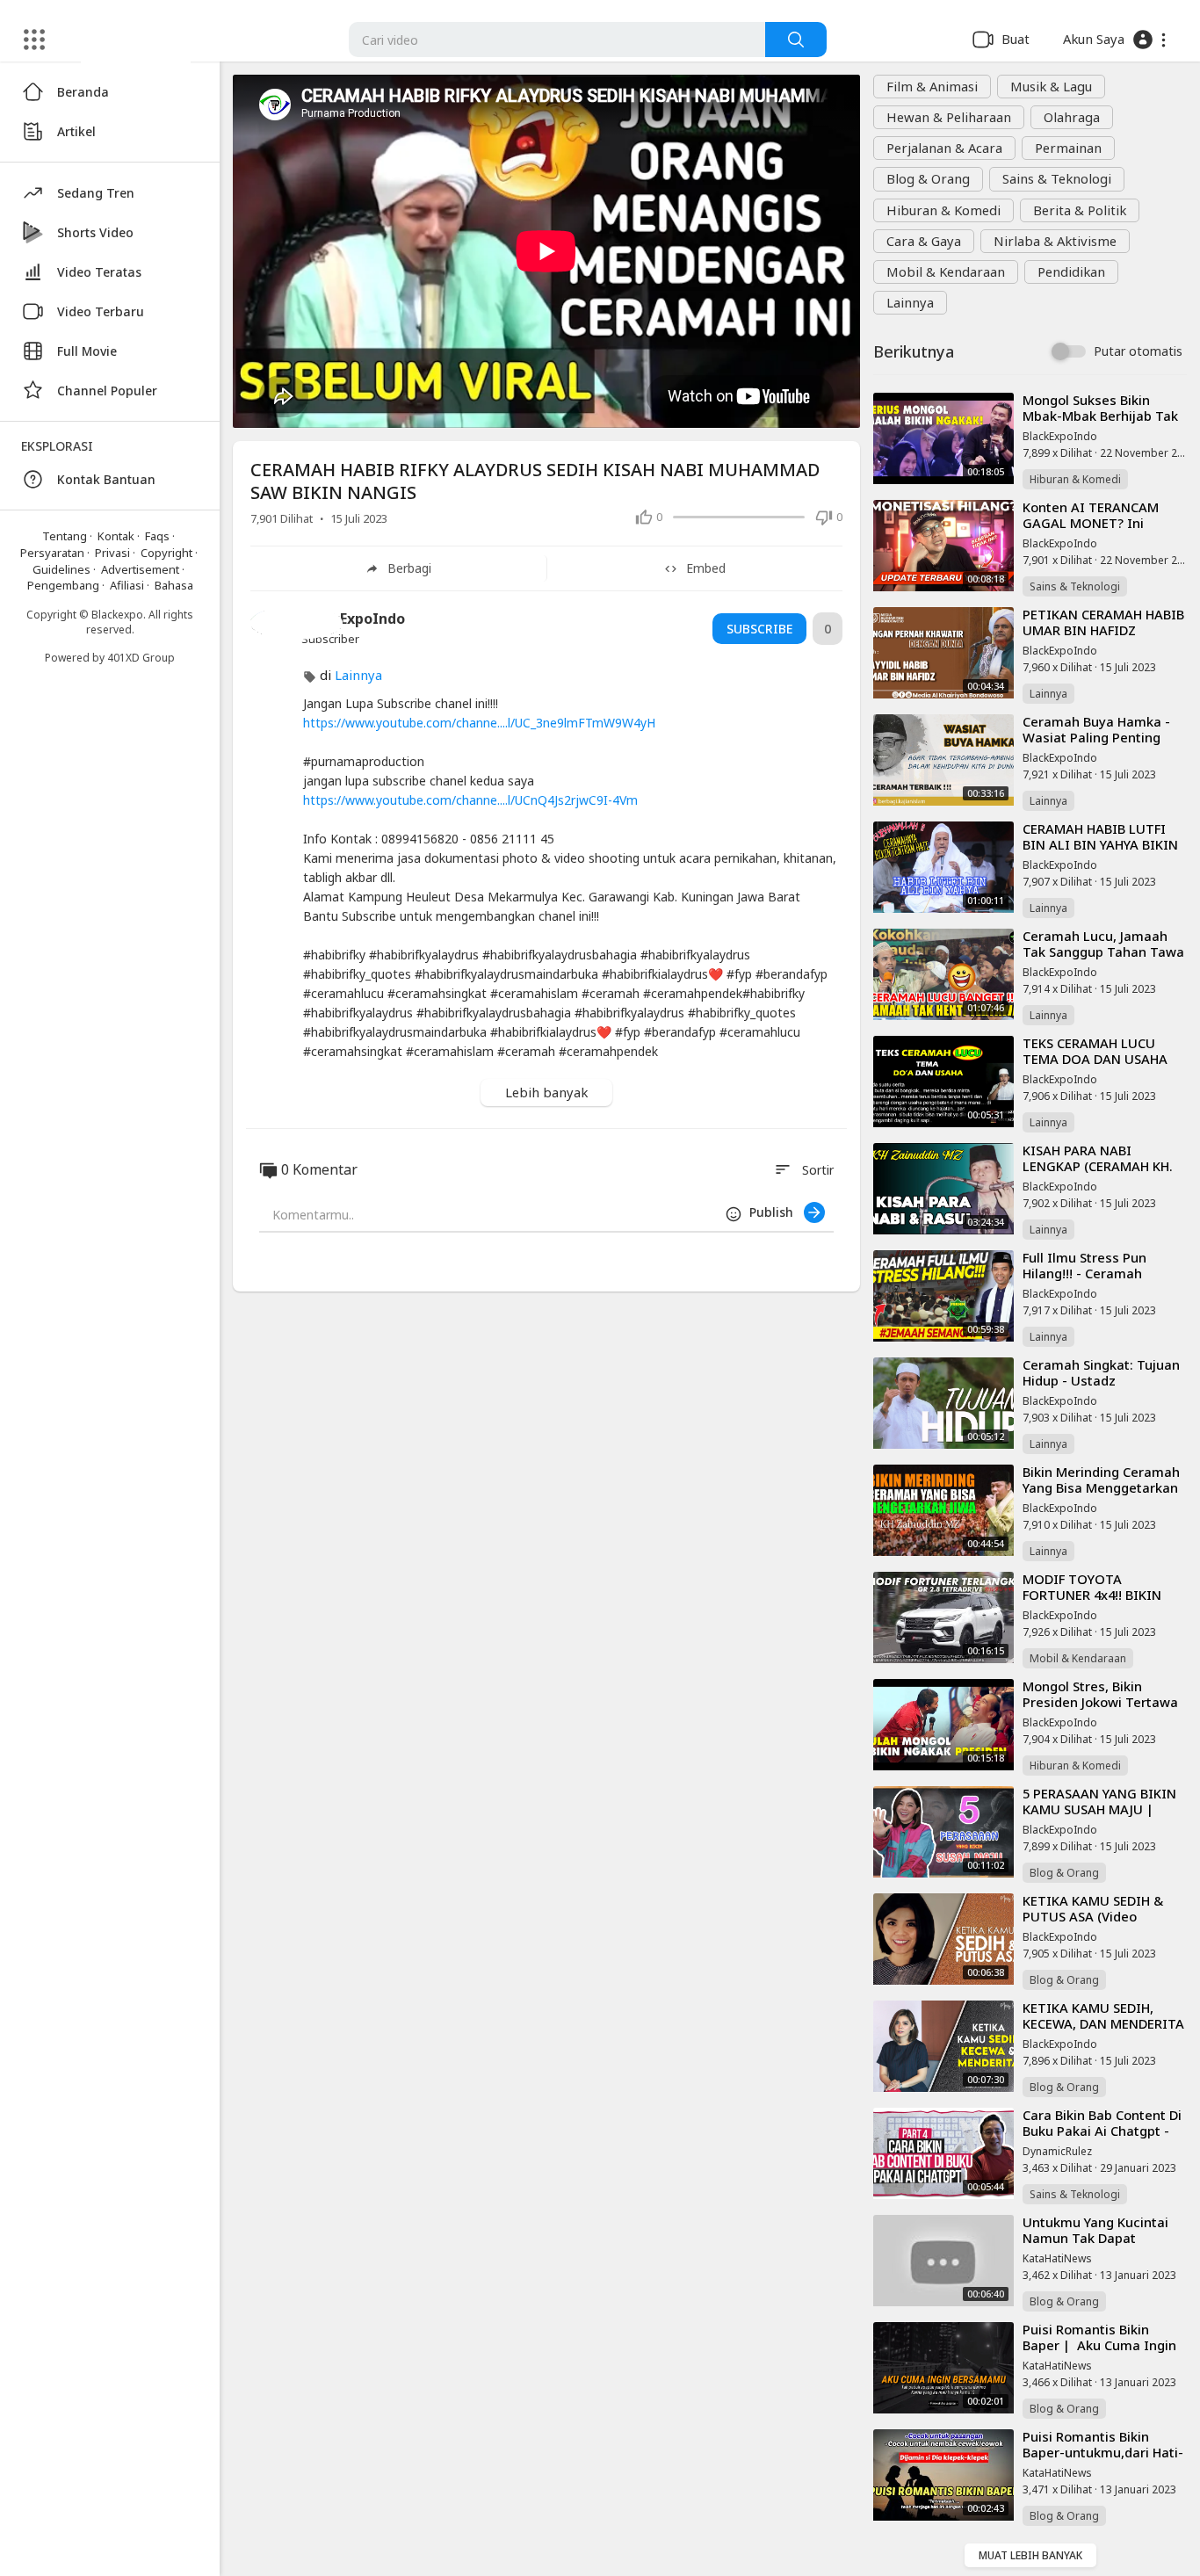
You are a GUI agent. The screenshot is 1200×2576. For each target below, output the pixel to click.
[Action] (796, 40)
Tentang (65, 536)
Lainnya (910, 302)
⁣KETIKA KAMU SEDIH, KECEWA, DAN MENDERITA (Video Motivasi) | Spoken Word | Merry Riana (1103, 2031)
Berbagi (409, 568)
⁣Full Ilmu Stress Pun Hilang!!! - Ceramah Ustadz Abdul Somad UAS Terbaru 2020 (1102, 1281)
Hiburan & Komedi (943, 210)
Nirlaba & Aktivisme (1055, 241)
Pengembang (63, 585)
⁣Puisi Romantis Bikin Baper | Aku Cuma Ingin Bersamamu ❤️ (1099, 2345)
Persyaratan (52, 553)
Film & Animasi (932, 86)
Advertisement (140, 569)
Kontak (116, 536)
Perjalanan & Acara (944, 148)
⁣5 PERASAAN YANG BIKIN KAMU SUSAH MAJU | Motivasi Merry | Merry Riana (1099, 1816)
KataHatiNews (1057, 2258)
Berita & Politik (1080, 210)
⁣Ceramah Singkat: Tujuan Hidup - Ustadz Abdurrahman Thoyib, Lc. (1102, 1380)
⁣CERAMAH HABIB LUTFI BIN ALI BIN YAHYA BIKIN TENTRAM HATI (1100, 844)
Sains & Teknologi (1057, 178)
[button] (1114, 40)
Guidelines (61, 569)
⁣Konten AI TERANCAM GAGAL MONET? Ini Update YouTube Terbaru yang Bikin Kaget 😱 (1101, 530)
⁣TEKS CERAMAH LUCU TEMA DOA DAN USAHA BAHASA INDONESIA (1095, 1059)
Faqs (157, 536)
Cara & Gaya (924, 241)
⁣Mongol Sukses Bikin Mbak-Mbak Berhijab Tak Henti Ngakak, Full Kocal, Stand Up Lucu (1100, 423)
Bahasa (174, 585)
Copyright (166, 553)
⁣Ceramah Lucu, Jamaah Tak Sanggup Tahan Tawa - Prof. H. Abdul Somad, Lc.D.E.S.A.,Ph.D (1103, 959)
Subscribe (759, 629)
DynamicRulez (1057, 2151)
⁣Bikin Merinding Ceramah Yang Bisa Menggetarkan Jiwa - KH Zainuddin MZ (1101, 1487)
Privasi (112, 553)
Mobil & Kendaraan (946, 271)
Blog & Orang (928, 178)
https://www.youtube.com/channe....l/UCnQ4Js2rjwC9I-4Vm (470, 800)
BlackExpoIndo (1060, 436)
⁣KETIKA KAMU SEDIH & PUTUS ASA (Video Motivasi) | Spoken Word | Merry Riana (1100, 1924)
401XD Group (141, 658)
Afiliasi (127, 585)
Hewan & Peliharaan (949, 117)
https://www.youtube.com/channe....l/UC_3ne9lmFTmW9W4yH (479, 723)
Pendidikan (1071, 271)
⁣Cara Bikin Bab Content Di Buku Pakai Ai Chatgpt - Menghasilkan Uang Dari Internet (1102, 2138)
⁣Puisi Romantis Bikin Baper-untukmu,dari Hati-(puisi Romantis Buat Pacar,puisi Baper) (1103, 2460)
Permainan (1068, 148)
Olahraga (1072, 117)
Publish (777, 1212)
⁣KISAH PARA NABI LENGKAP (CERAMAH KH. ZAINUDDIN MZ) (1098, 1166)
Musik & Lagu (1051, 86)
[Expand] (34, 40)
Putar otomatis (1138, 351)
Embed (706, 568)
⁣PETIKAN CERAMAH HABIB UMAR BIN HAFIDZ (1103, 622)
